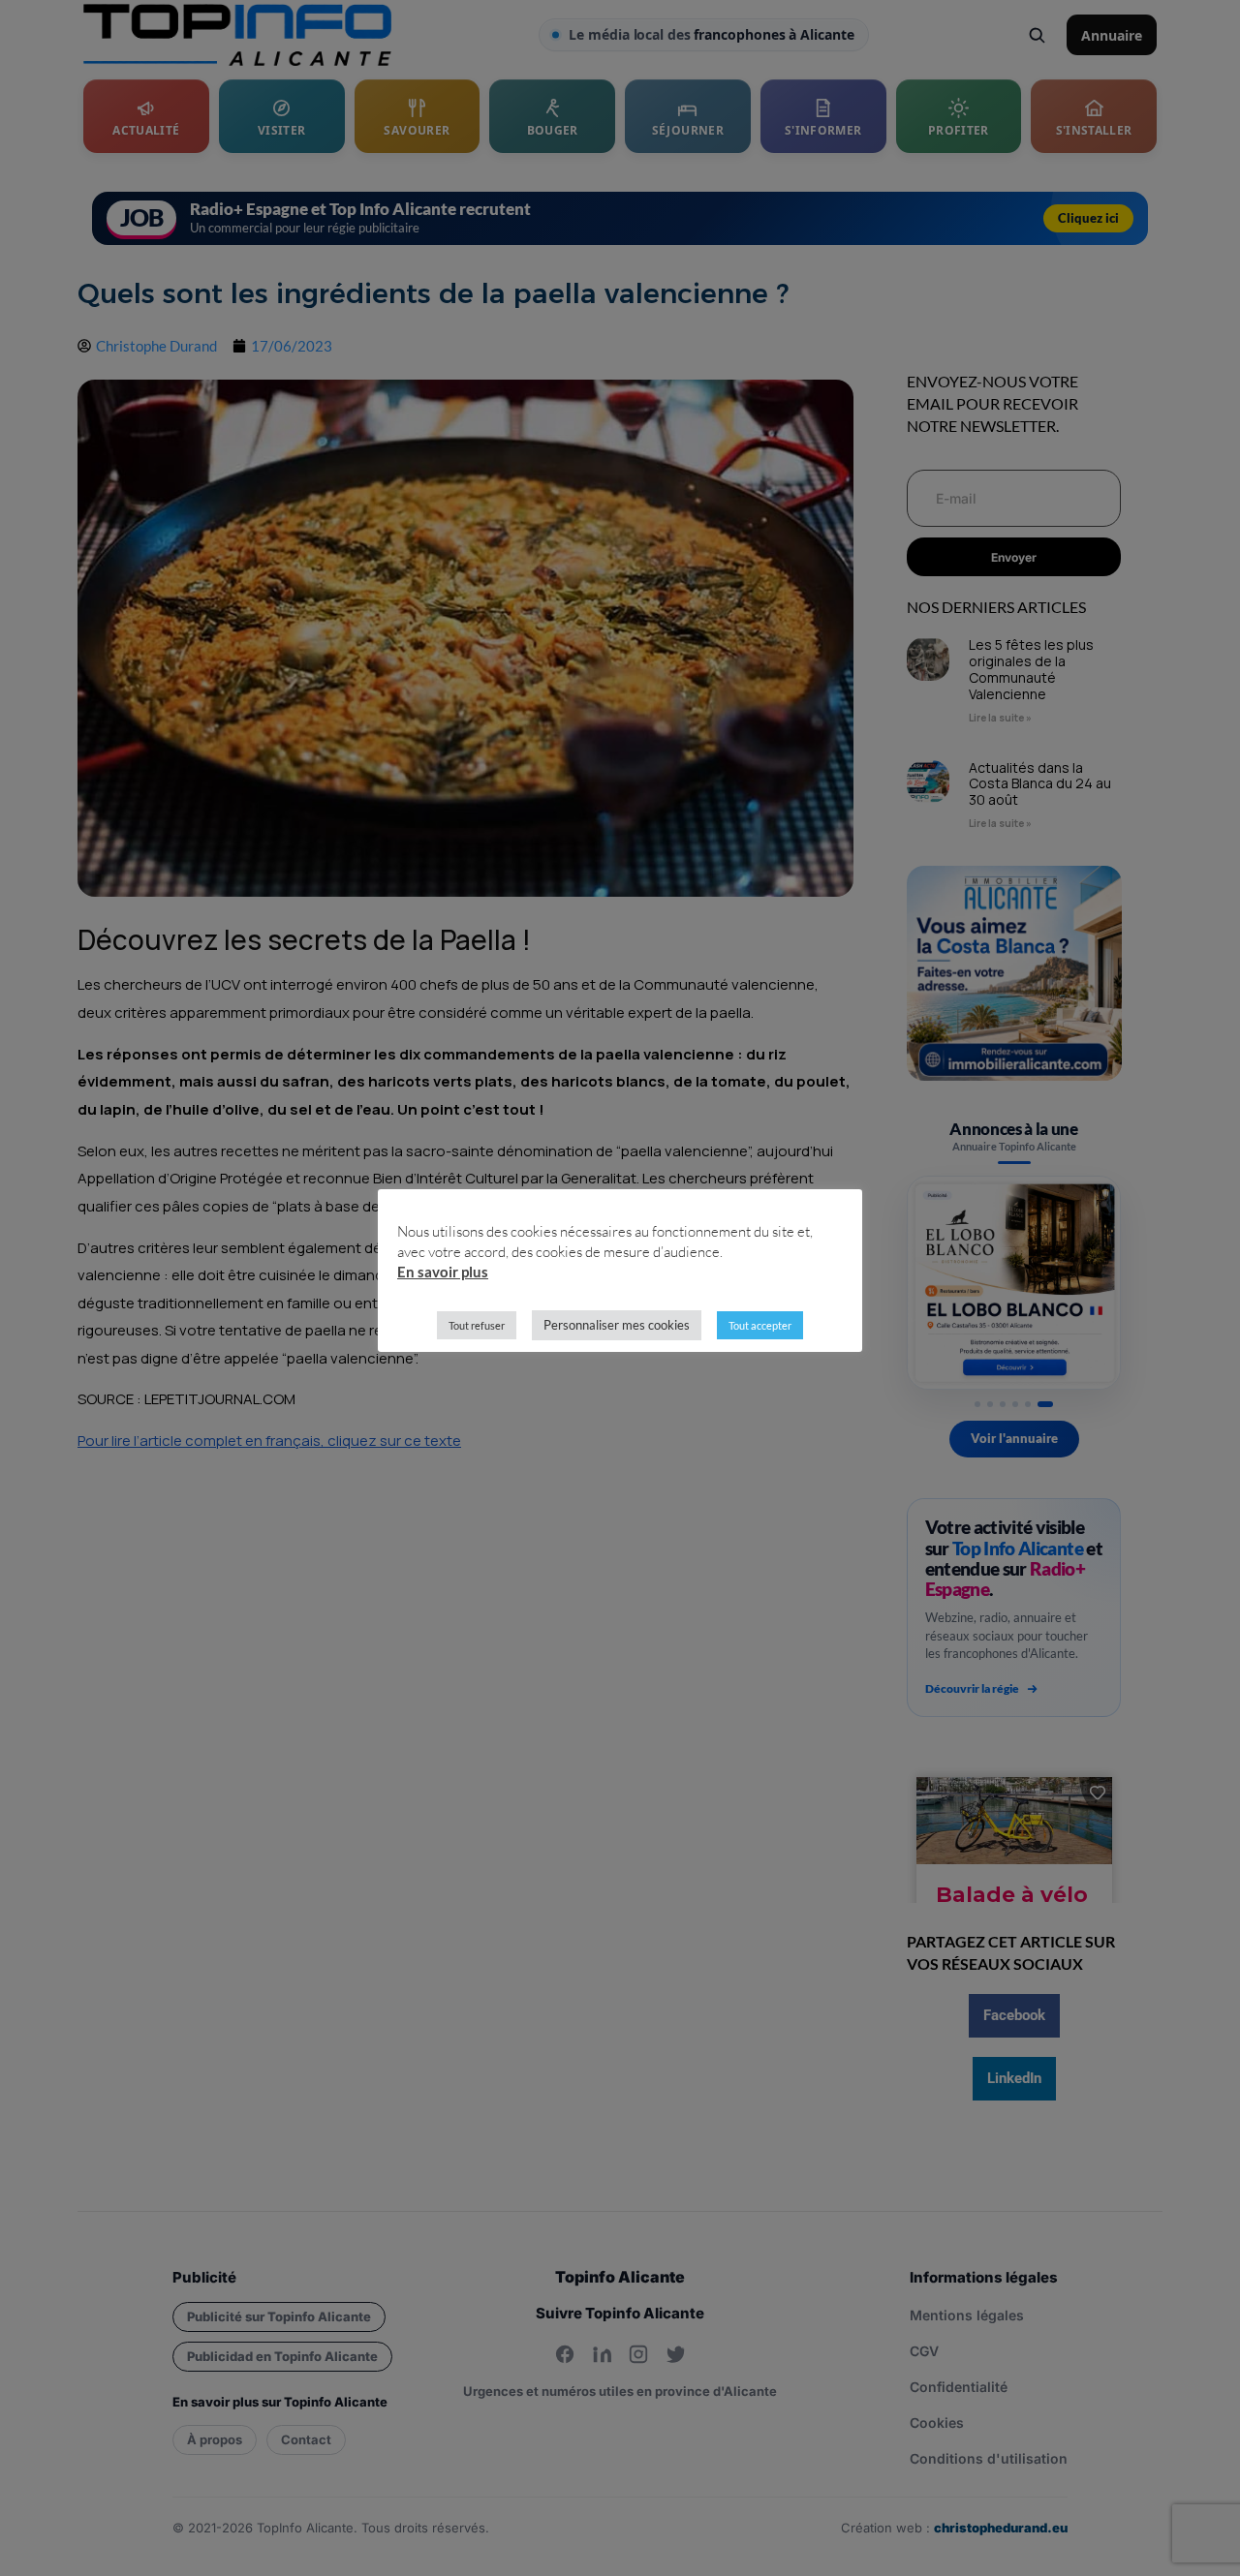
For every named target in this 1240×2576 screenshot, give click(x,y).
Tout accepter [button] (760, 1325)
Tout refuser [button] (477, 1325)
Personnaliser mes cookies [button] (617, 1325)
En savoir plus (443, 1272)
